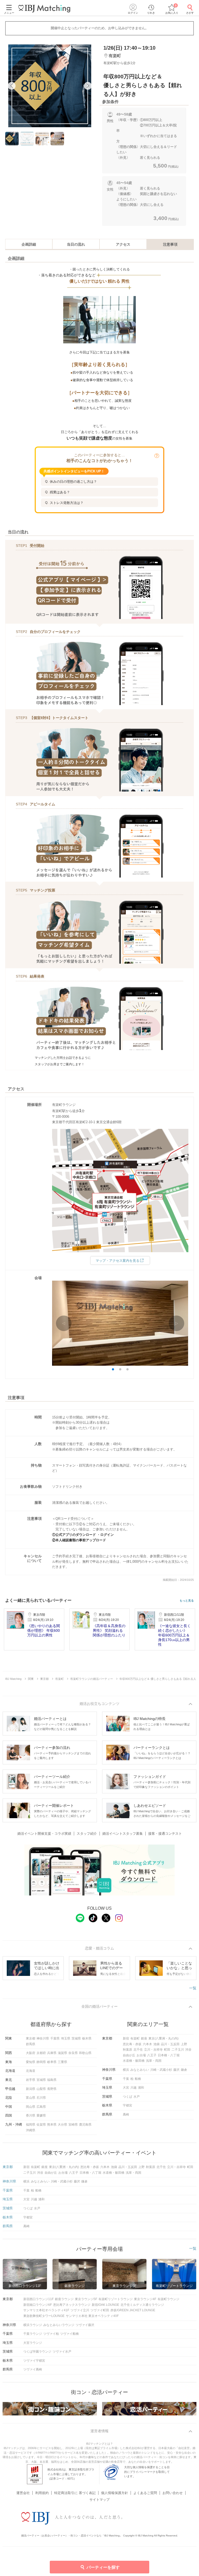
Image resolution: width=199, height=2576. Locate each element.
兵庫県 (52, 2053)
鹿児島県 (85, 2125)
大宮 (126, 2088)
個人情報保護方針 (115, 2493)
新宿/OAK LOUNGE (105, 2305)
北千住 (138, 2050)
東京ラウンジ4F (145, 2299)
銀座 (144, 2038)
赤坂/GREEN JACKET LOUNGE (133, 2310)
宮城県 (41, 2080)
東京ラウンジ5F (86, 2299)
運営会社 (23, 2493)
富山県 (31, 2098)
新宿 (126, 2038)
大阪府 (31, 2053)
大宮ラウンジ (33, 2343)
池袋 (157, 2044)
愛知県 (31, 2062)
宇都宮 (127, 2105)
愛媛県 (41, 2116)
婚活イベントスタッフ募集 (123, 1834)
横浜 (126, 2070)
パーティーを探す (103, 2567)
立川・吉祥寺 (153, 2050)
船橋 (138, 2079)
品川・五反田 (170, 2044)
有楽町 (135, 2038)
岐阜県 (52, 2062)
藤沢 (176, 2070)
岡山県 (31, 2107)
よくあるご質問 (145, 2493)
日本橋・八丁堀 (169, 2055)
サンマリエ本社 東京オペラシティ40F (92, 2316)
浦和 (141, 2088)
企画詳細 (29, 244)
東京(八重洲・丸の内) (164, 2038)
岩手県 (31, 2080)
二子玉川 (178, 2050)
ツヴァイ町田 (100, 2310)
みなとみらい (140, 2070)
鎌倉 (184, 2070)
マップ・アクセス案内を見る (118, 1261)
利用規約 (42, 2493)
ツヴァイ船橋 (69, 2334)
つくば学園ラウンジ (37, 2352)
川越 (133, 2088)
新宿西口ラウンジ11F (38, 2299)
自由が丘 (129, 2055)
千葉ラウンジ (33, 2334)
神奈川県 (43, 2038)
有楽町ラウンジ (168, 2299)
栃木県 (87, 2038)
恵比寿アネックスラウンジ (72, 2305)
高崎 (126, 2114)
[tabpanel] (50, 86)
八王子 (152, 2055)
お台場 (141, 2055)
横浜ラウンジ (33, 2325)
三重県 (62, 2062)
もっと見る (187, 1601)
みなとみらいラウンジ (59, 2325)
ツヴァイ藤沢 (85, 2325)
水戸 (137, 2097)
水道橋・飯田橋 (134, 2061)
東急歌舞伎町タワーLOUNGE (44, 2316)
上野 (184, 2044)
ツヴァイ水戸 (62, 2352)
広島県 (41, 2107)
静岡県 (41, 2062)
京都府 (41, 2053)
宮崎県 (73, 2125)
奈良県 (73, 2053)
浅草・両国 (154, 2061)
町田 (167, 2050)
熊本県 (52, 2125)
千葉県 (55, 2038)
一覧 (193, 1988)
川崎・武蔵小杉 (161, 2070)
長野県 (52, 2089)
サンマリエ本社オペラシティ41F (46, 2310)
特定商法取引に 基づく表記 (75, 2493)
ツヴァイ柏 (51, 2334)
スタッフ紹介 (87, 1834)
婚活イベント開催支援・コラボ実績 (44, 1834)
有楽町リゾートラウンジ (116, 2299)
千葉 (126, 2079)
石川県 (41, 2098)
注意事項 (170, 244)
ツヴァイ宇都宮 (34, 2361)
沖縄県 (31, 2130)
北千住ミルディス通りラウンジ (142, 2305)
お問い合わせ (173, 2493)
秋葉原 (127, 2050)
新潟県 (31, 2089)
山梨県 (41, 2089)
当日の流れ (76, 244)
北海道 (31, 2071)
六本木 (147, 2044)
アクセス (123, 244)
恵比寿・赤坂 (132, 2044)
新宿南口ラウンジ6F (38, 2305)
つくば (127, 2097)
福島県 (52, 2080)
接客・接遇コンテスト (165, 1834)
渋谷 (188, 2050)
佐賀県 (41, 2125)
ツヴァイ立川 (80, 2310)
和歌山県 (85, 2053)
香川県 (31, 2116)
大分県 (62, 2125)
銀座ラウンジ (64, 2299)
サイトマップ (99, 2500)
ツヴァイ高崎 (33, 2369)
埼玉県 (66, 2038)
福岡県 (31, 2125)
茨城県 (76, 2038)
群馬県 (31, 2044)
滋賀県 (62, 2053)
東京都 (31, 2038)
